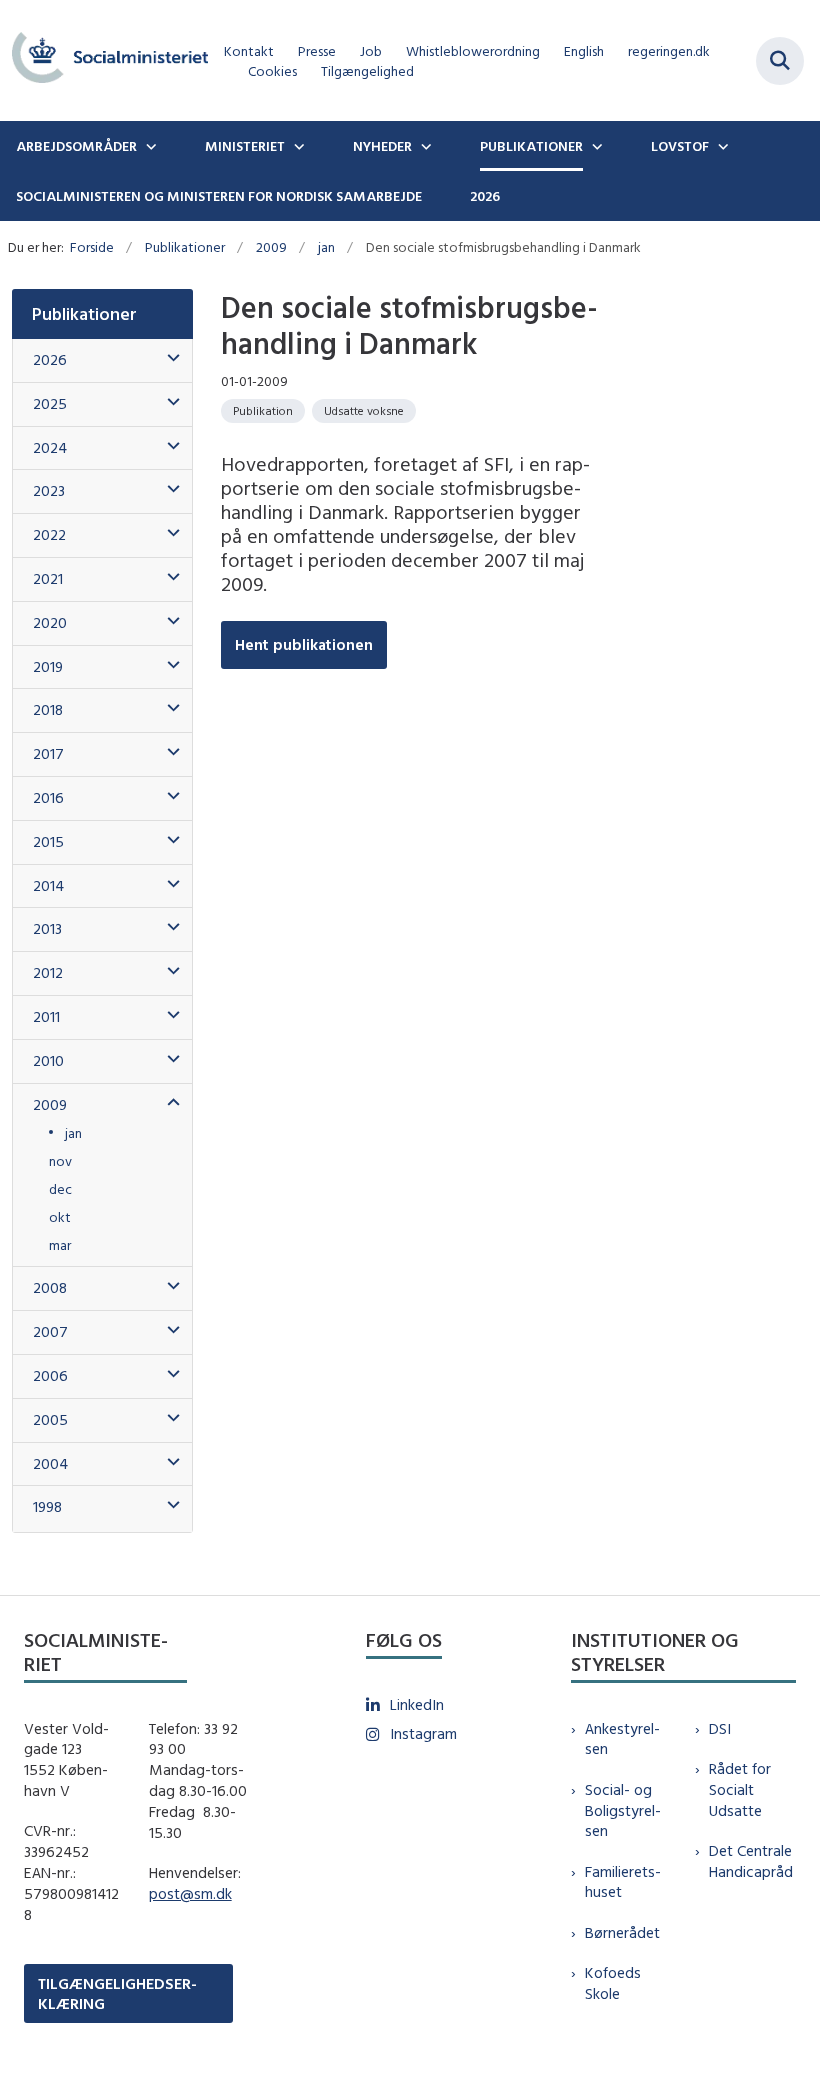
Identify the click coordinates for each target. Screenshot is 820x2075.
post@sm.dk (190, 1893)
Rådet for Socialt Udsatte (740, 1789)
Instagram (423, 1733)
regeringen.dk (669, 51)
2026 (485, 196)
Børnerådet (622, 1932)
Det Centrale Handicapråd (751, 1861)
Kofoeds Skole (613, 1983)
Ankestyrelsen (622, 1739)
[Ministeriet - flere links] (297, 146)
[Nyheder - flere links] (424, 146)
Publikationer (531, 146)
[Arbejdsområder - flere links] (149, 146)
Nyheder (382, 146)
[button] (168, 358)
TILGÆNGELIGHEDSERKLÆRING (117, 1993)
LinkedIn (417, 1704)
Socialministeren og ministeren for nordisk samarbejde (219, 196)
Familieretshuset (623, 1882)
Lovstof (680, 146)
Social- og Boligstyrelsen (623, 1810)
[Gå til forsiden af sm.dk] (104, 60)
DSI (720, 1728)
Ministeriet (245, 146)
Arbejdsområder (76, 146)
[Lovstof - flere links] (721, 146)
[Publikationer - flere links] (595, 146)
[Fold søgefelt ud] (780, 61)
